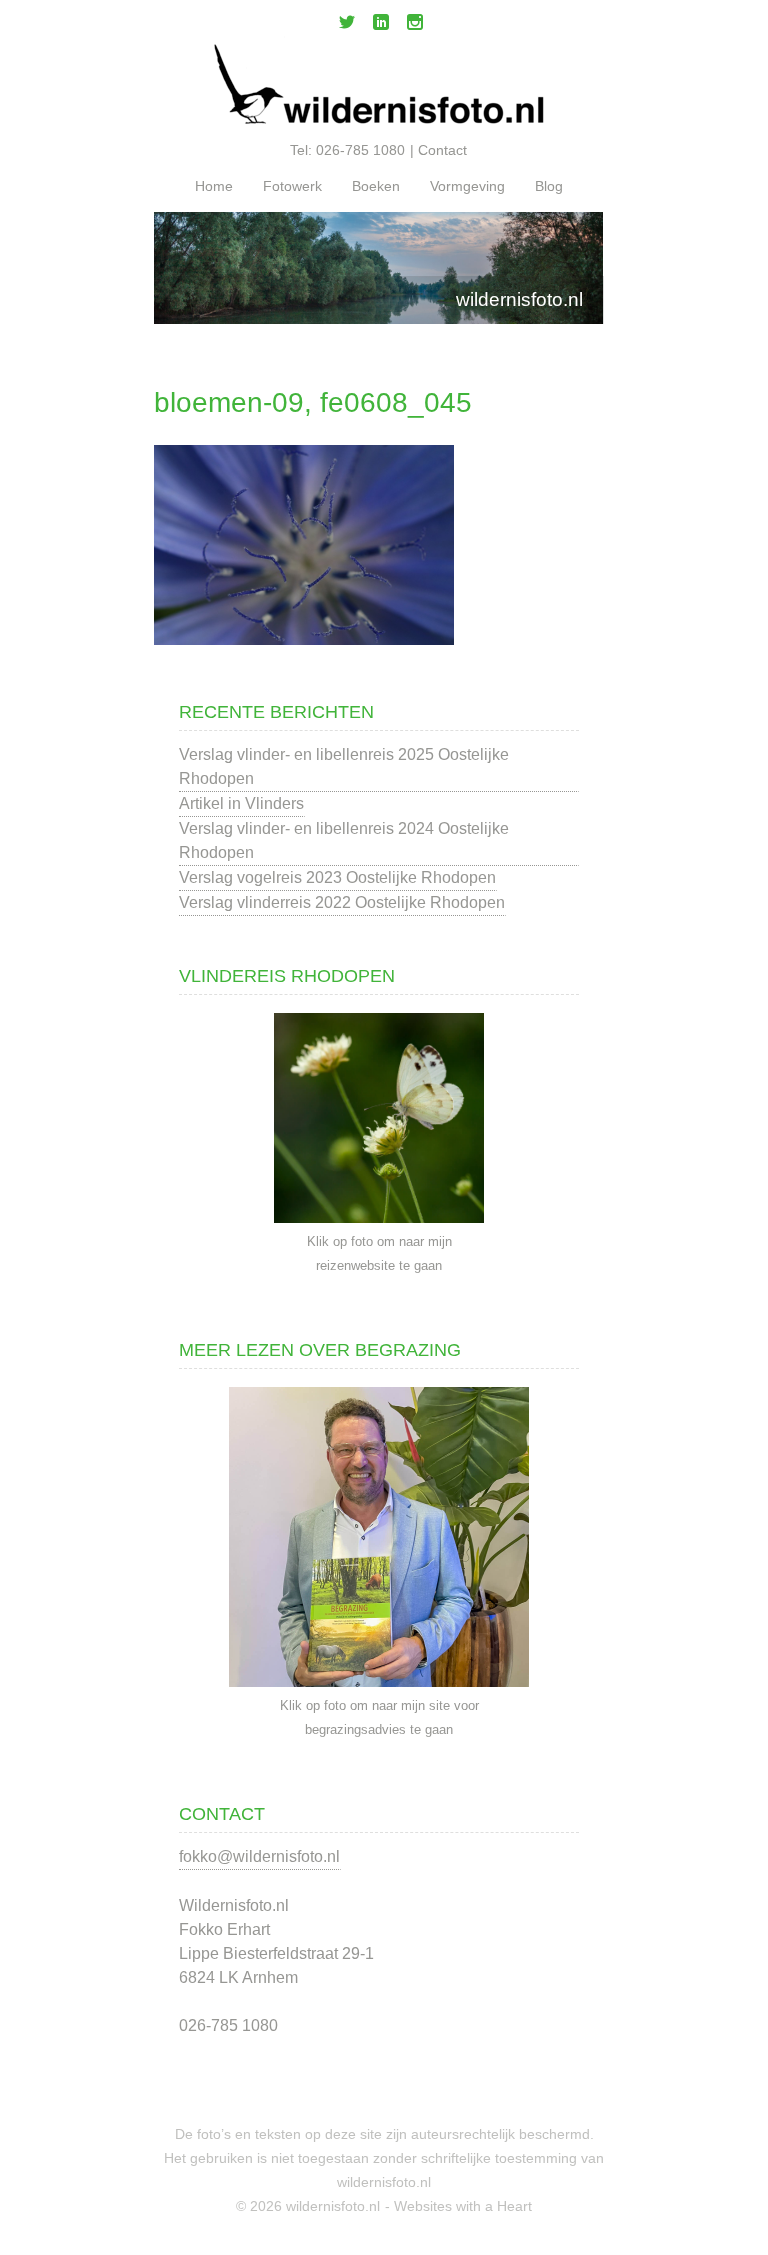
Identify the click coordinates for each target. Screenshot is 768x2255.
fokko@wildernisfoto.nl (259, 1856)
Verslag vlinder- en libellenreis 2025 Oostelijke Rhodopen (344, 766)
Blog (549, 186)
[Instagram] (415, 26)
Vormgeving (467, 186)
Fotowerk (292, 186)
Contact (442, 150)
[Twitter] (347, 26)
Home (214, 186)
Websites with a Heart (463, 2206)
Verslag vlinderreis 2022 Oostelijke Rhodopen (342, 902)
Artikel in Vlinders (241, 803)
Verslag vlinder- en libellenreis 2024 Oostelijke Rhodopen (344, 840)
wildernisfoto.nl (519, 299)
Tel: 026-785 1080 (347, 150)
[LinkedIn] (381, 26)
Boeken (376, 186)
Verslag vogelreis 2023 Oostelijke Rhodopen (337, 877)
